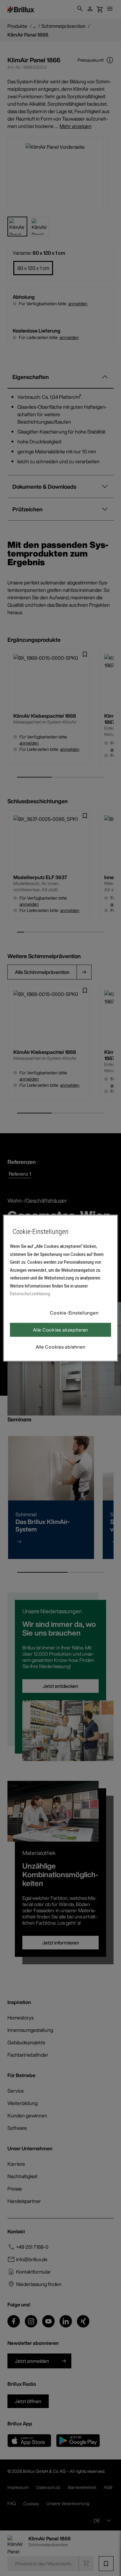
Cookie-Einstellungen (74, 1313)
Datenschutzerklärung (30, 1294)
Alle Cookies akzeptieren (60, 1330)
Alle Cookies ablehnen (61, 1347)
